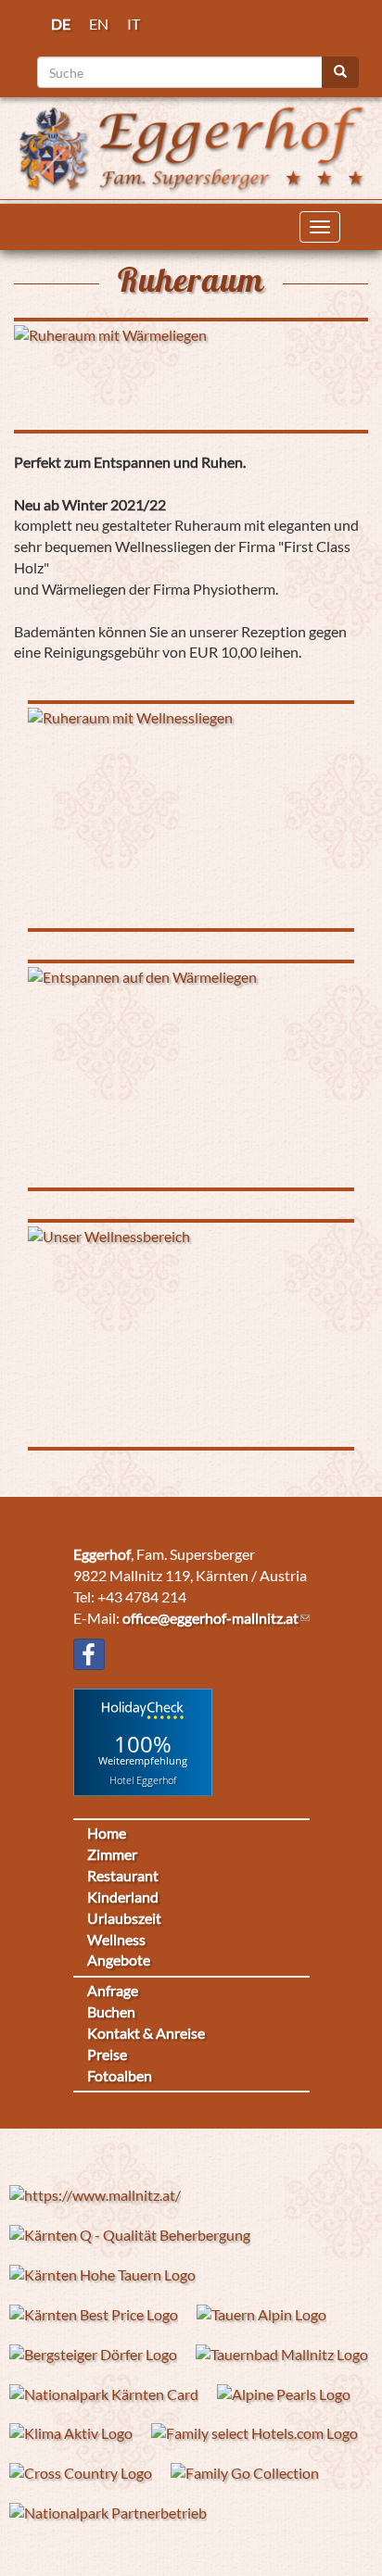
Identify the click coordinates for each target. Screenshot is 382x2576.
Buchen (111, 2011)
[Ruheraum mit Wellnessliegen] (191, 816)
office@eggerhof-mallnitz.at (210, 1618)
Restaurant (123, 1875)
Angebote (119, 1960)
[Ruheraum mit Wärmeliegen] (191, 375)
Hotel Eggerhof (143, 1779)
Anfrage (113, 1990)
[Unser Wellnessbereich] (191, 1335)
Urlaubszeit (124, 1918)
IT (134, 24)
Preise (107, 2054)
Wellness (116, 1939)
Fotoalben (120, 2075)
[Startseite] (191, 146)
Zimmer (112, 1854)
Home (107, 1833)
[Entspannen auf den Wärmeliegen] (191, 1075)
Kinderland (123, 1897)
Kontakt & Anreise (146, 2033)
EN (99, 24)
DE (61, 24)
